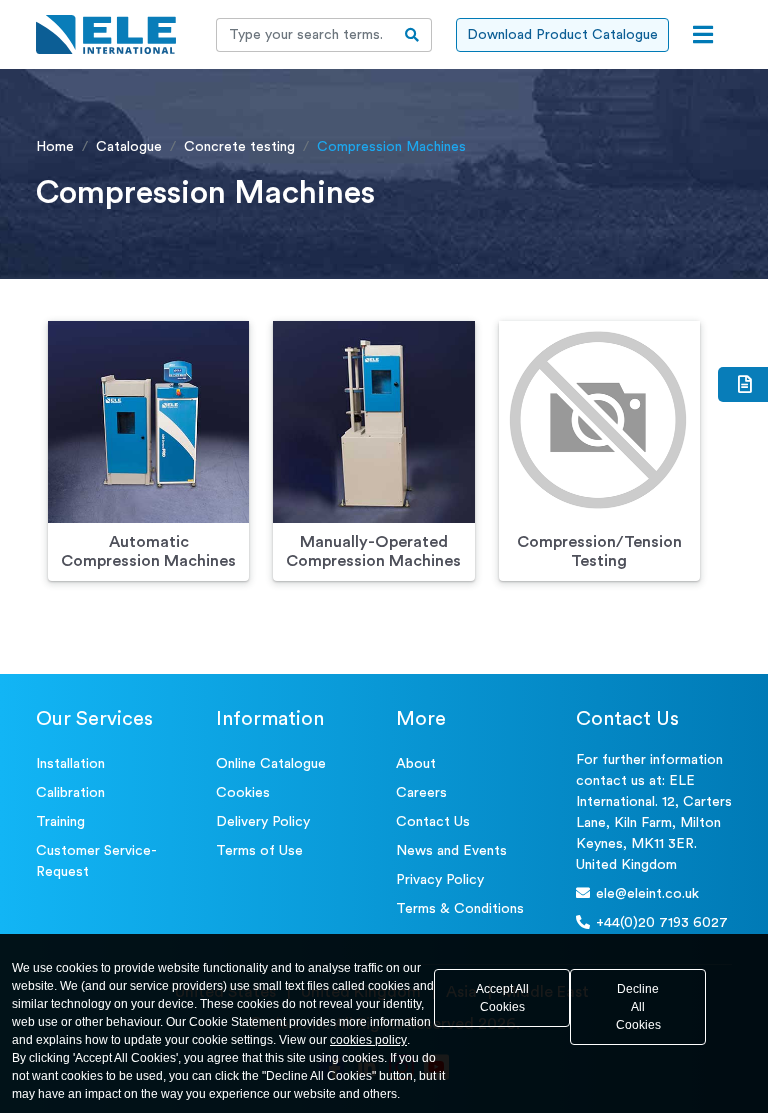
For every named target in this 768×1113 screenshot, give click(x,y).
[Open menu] (703, 35)
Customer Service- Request (96, 861)
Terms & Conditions (460, 909)
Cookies (243, 793)
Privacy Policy (440, 880)
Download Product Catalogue (562, 35)
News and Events (451, 851)
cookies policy (368, 1040)
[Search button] (412, 35)
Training (60, 822)
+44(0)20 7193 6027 (662, 923)
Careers (421, 793)
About (416, 764)
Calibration (70, 793)
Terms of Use (259, 851)
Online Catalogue (271, 764)
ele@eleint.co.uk (647, 894)
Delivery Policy (263, 822)
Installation (70, 764)
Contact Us (433, 822)
